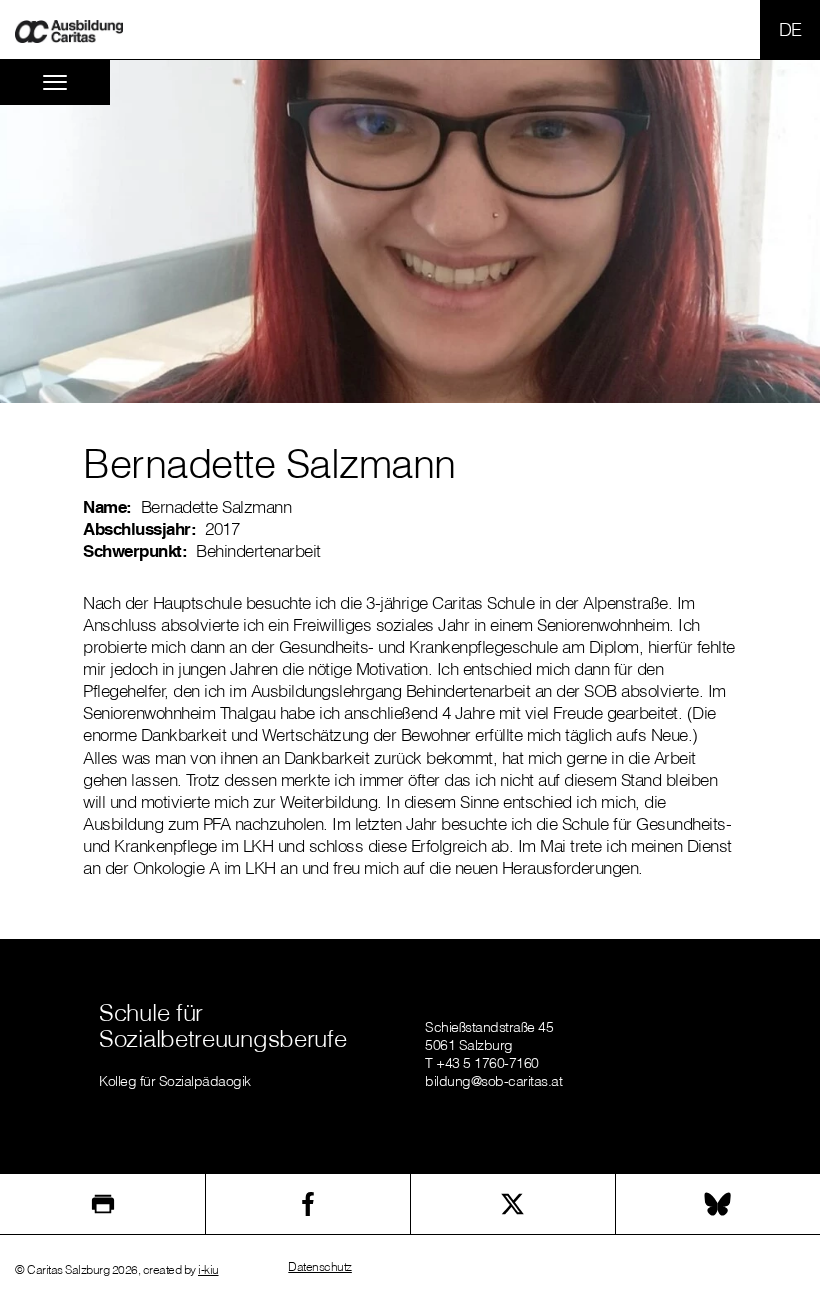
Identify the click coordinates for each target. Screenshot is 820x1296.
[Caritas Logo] (69, 29)
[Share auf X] (513, 1204)
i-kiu (208, 1269)
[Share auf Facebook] (308, 1204)
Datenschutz (320, 1266)
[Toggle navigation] (55, 82)
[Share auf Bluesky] (718, 1204)
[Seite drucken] (102, 1204)
